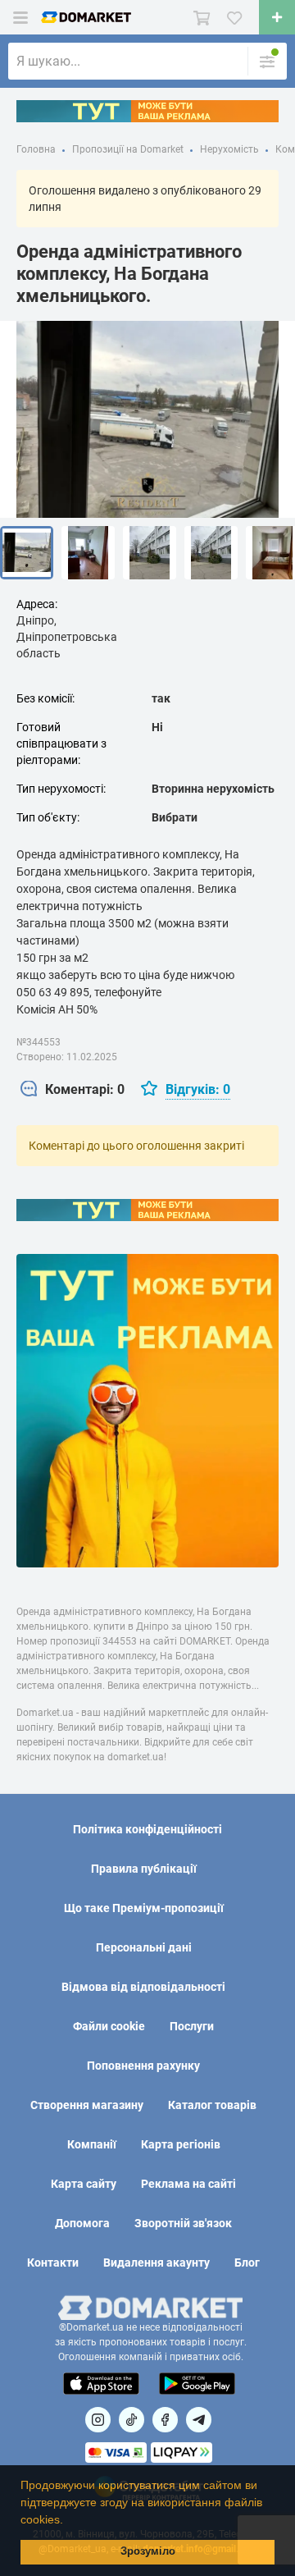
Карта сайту (84, 2184)
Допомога (82, 2223)
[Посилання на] (98, 2420)
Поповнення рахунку (143, 2066)
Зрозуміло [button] (148, 2551)
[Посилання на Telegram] (199, 2420)
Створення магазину (87, 2105)
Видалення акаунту (157, 2263)
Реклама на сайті (188, 2184)
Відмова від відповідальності (143, 1987)
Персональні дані (144, 1947)
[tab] (73, 1090)
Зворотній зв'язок (183, 2223)
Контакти (53, 2263)
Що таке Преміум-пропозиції (144, 1908)
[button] (69, 2521)
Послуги (192, 2026)
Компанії (92, 2144)
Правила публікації (144, 1869)
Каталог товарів (212, 2105)
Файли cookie (109, 2026)
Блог (247, 2263)
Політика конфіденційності (147, 1829)
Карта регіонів (181, 2144)
